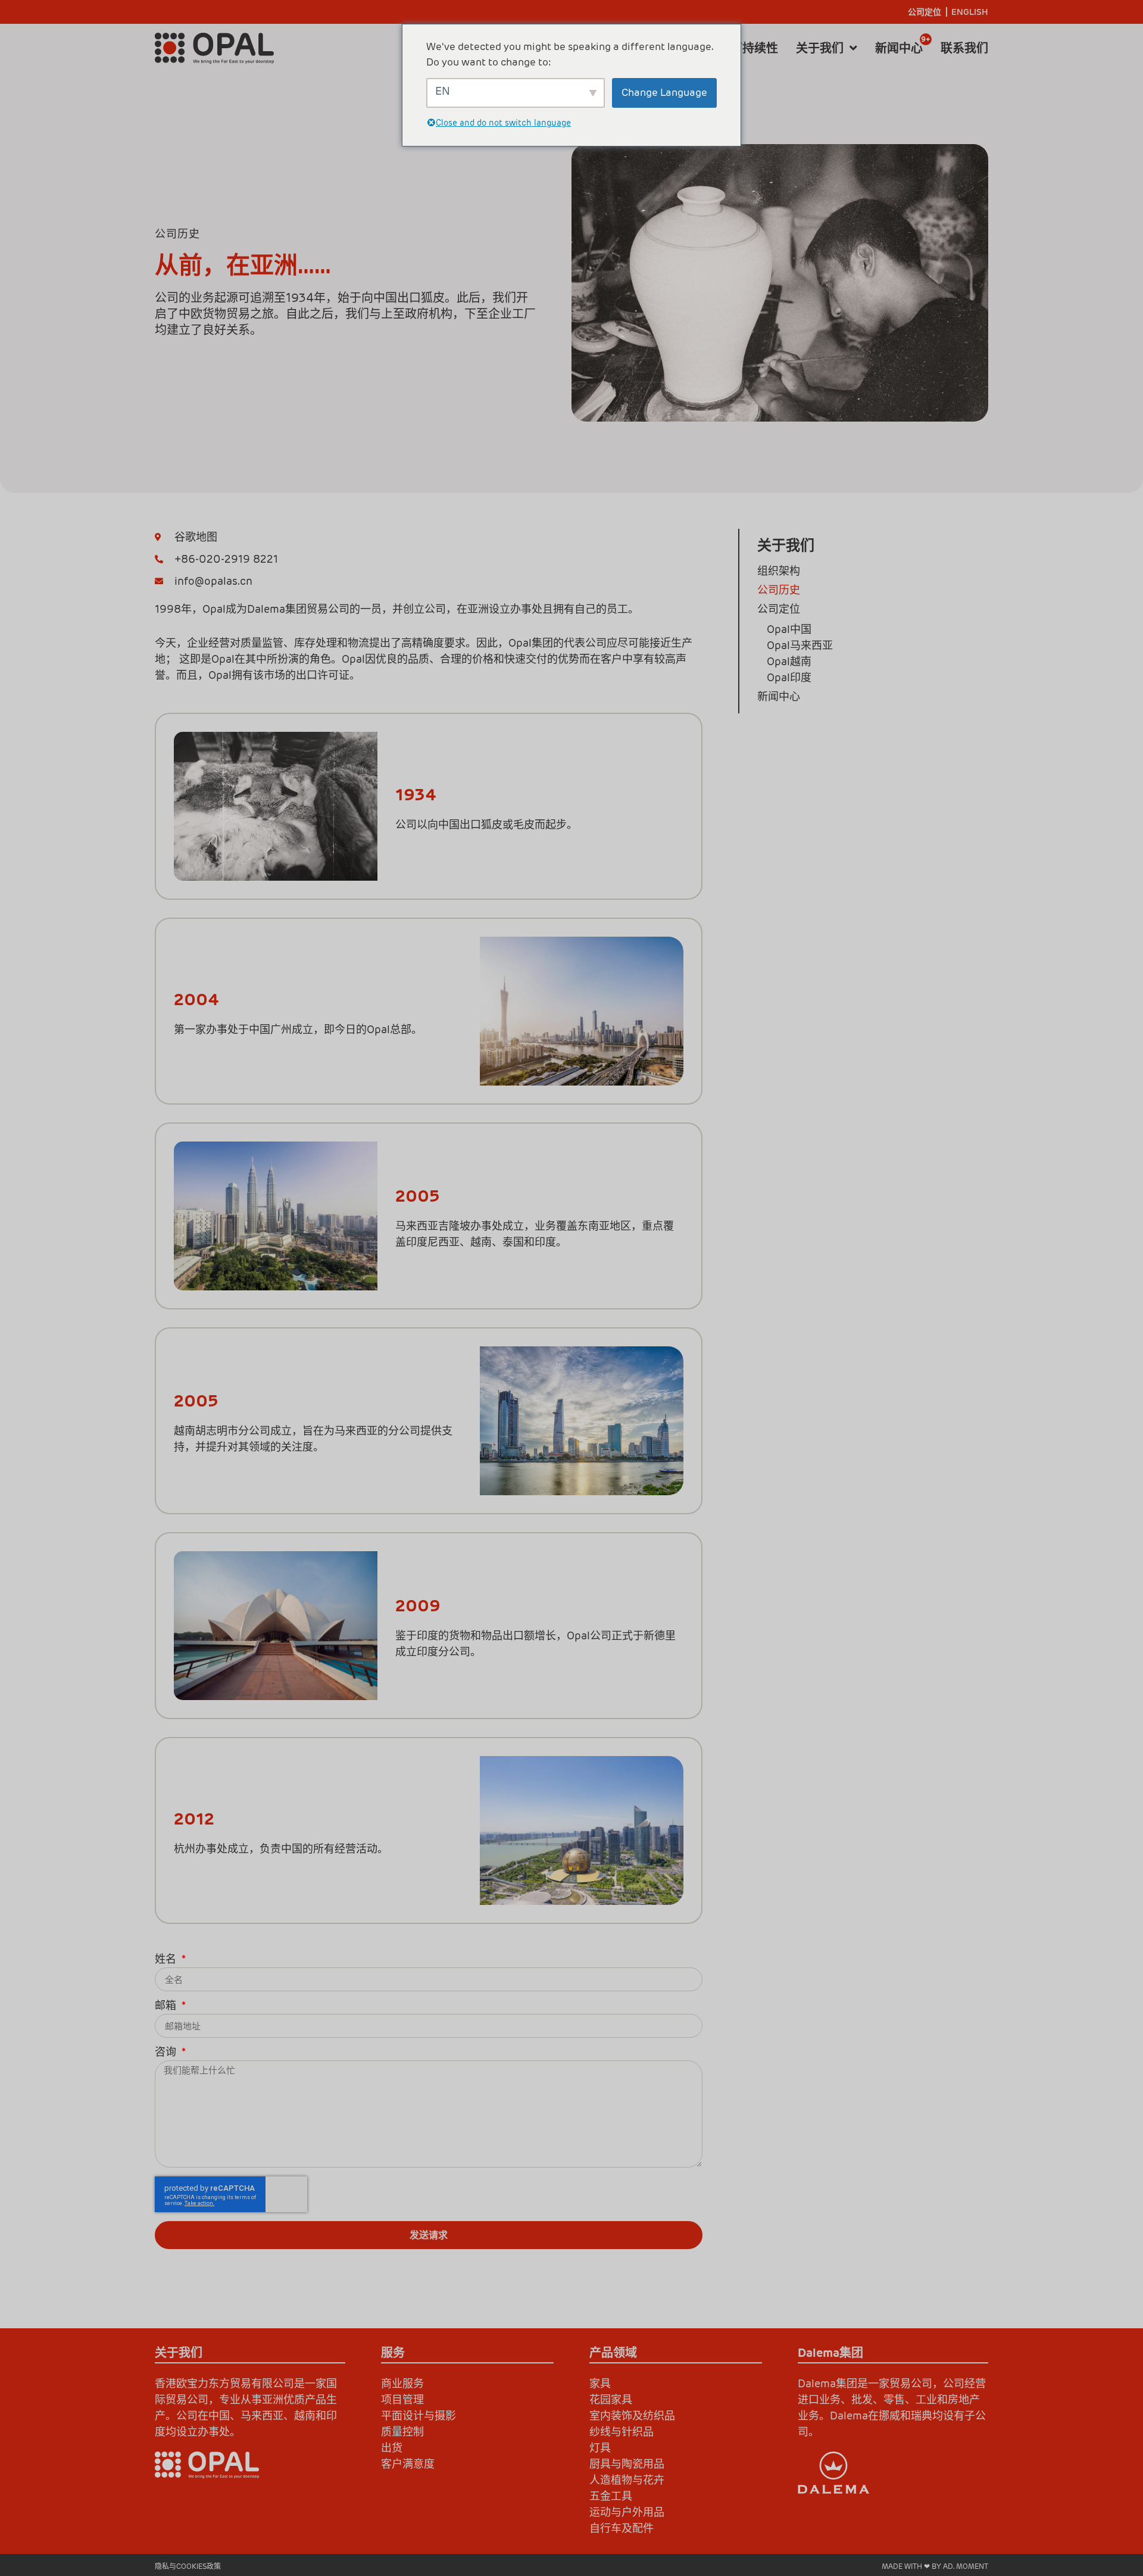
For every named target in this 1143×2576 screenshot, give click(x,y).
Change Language (664, 92)
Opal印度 (789, 677)
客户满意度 (408, 2464)
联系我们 (964, 48)
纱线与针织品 (622, 2432)
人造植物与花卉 (627, 2480)
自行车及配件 (622, 2528)
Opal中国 (789, 629)
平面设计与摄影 (419, 2416)
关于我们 (820, 48)
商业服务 (402, 2383)
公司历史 (779, 590)
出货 (392, 2448)
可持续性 (754, 48)
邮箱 (167, 2006)
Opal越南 (789, 661)
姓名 (167, 1960)
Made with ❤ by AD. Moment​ (935, 2566)
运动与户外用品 (627, 2512)
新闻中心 (899, 48)
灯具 (600, 2448)
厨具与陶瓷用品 (627, 2464)
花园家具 (611, 2399)
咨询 (167, 2053)
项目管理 (402, 2399)
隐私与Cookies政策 (188, 2566)
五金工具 (611, 2496)
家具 (600, 2383)
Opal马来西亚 (800, 645)
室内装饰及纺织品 (632, 2416)
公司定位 (925, 12)
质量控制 (402, 2432)
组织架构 (779, 571)
